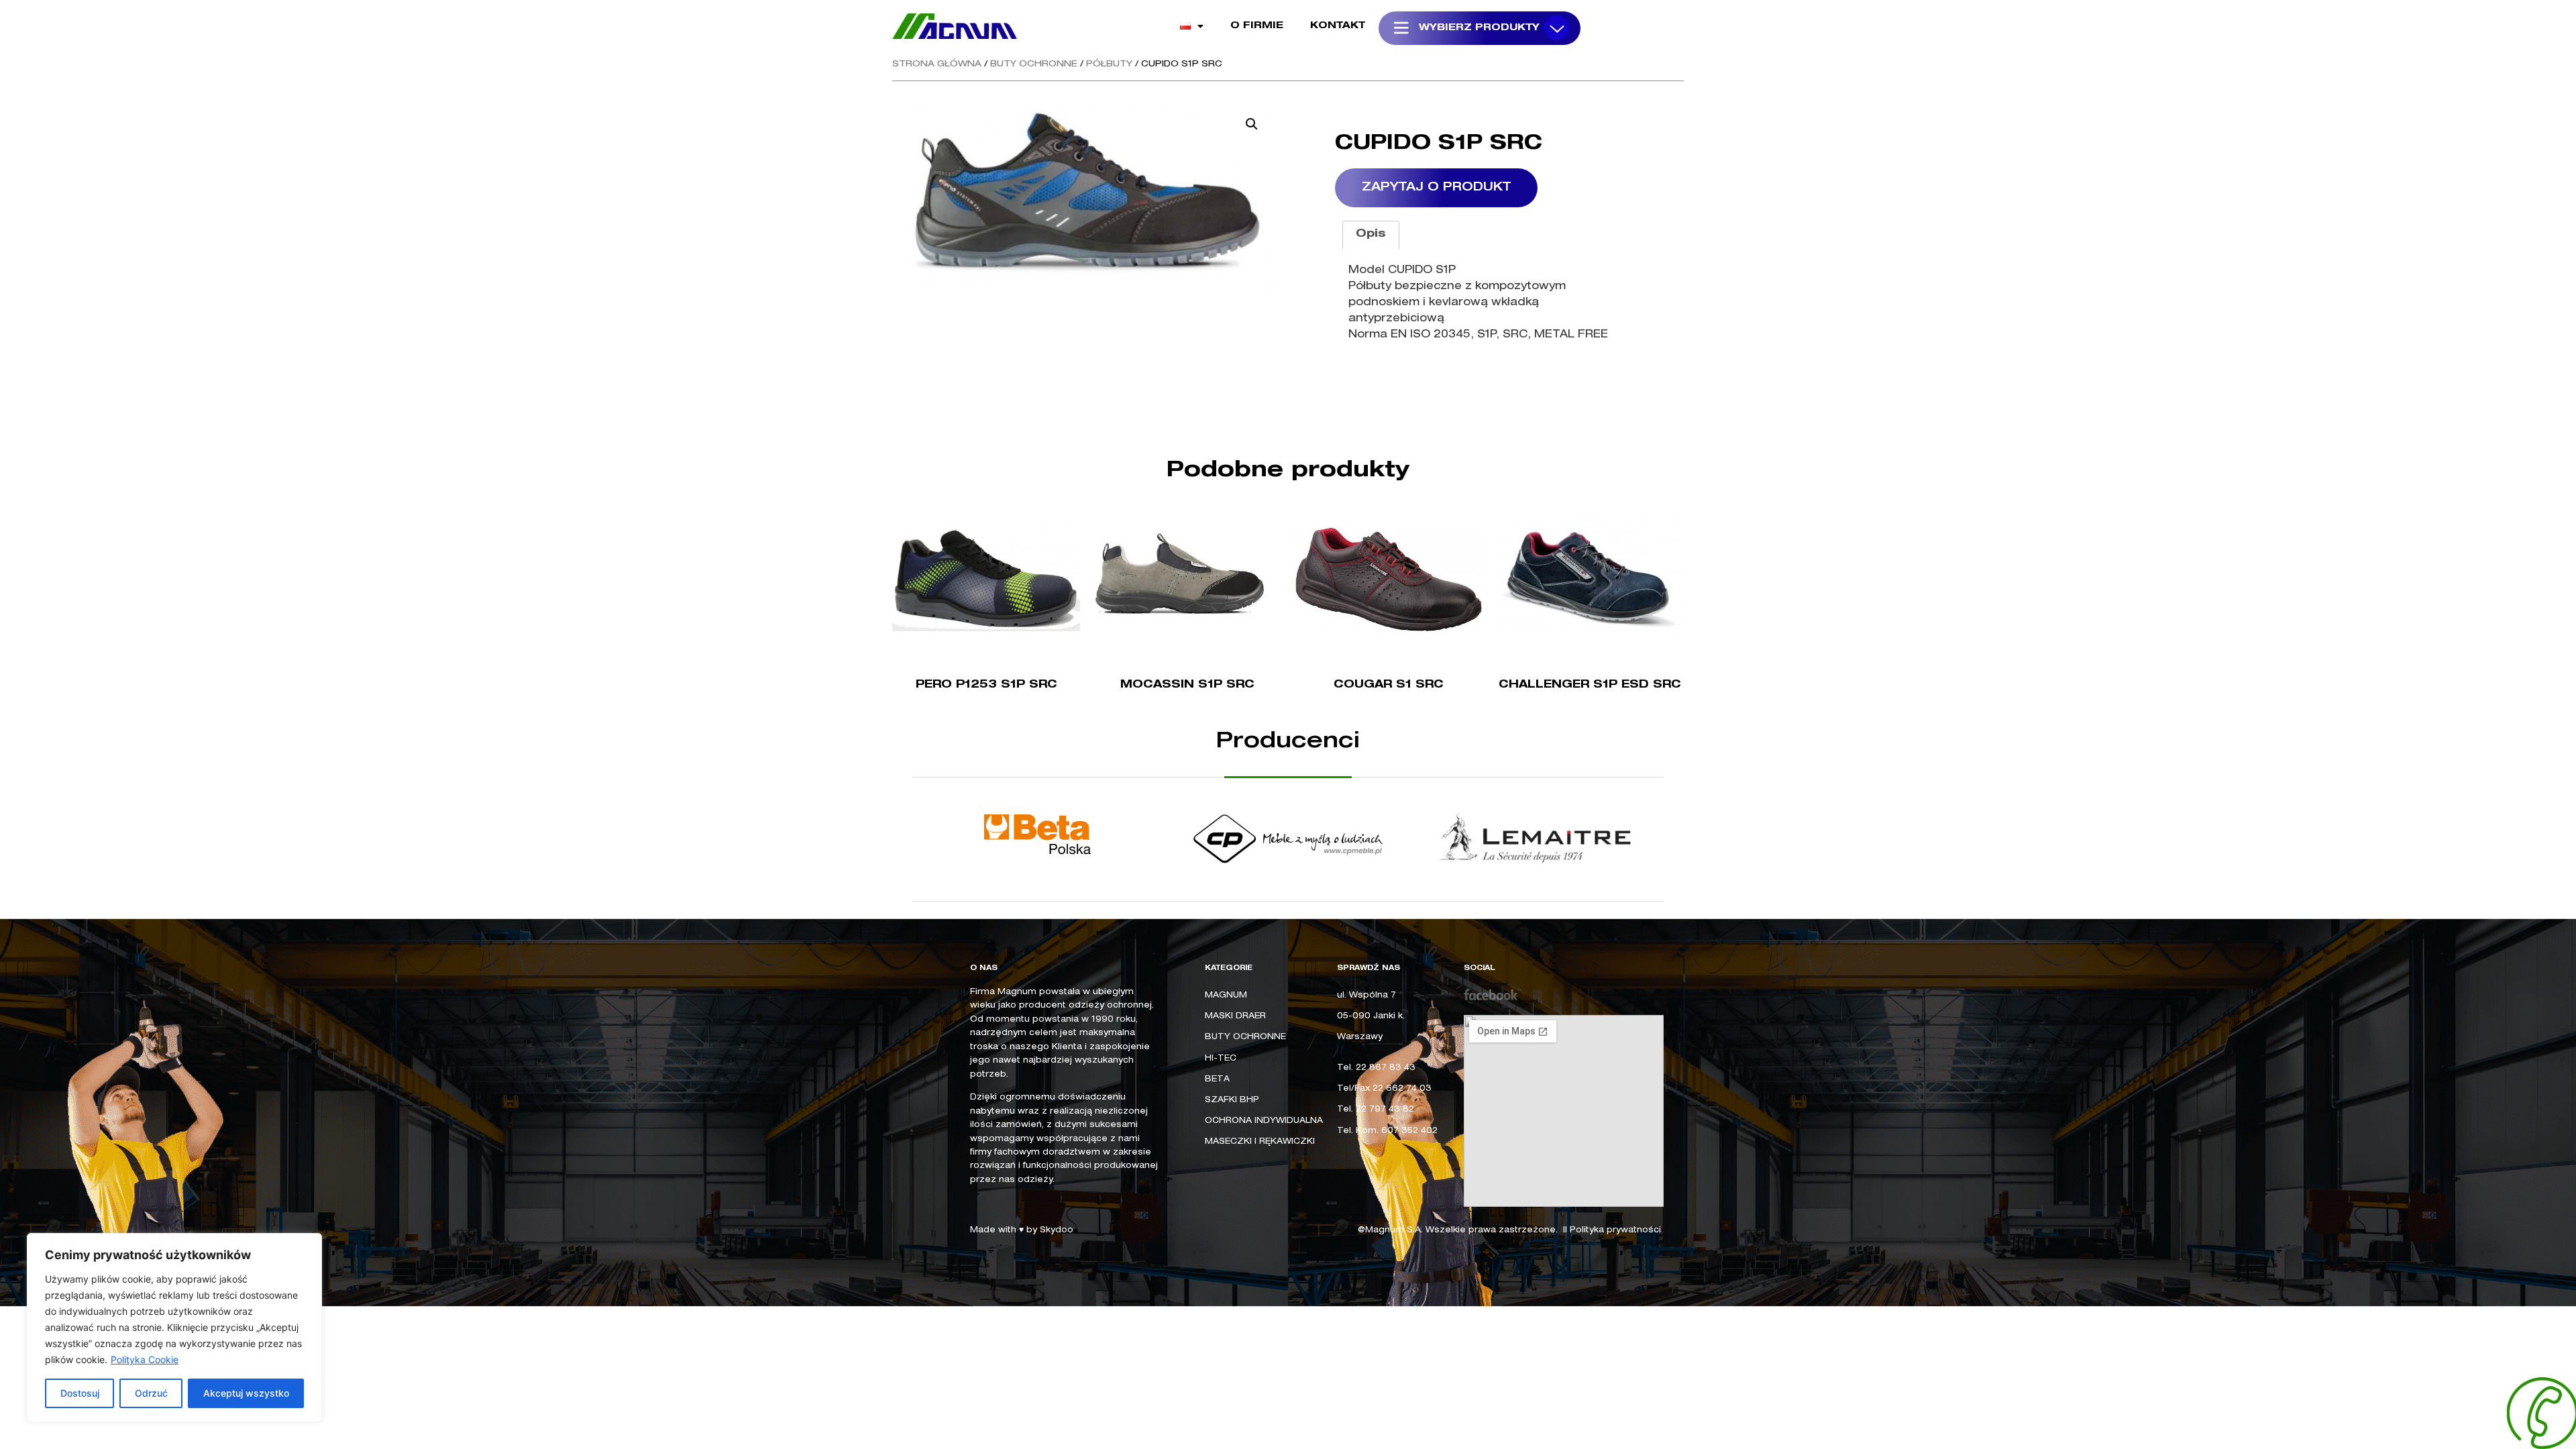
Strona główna (937, 65)
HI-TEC (1221, 1059)
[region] (174, 1328)
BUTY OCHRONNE (1245, 1037)
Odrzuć (151, 1393)
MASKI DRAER (1235, 1016)
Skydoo (1057, 1230)
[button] (1252, 124)
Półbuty (1109, 65)
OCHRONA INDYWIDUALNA (1264, 1121)
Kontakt (1338, 26)
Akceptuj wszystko (246, 1393)
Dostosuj (80, 1393)
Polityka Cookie (145, 1359)
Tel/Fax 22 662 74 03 (1384, 1089)
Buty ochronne (1034, 65)
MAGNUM (1226, 996)
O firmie (1257, 26)
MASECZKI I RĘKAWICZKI (1260, 1142)
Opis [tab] (1371, 235)
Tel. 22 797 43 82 (1376, 1110)
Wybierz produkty (1479, 28)
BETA (1217, 1079)
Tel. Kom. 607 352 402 (1387, 1131)
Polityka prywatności (1615, 1230)
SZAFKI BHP (1232, 1100)
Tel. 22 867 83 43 (1376, 1068)
